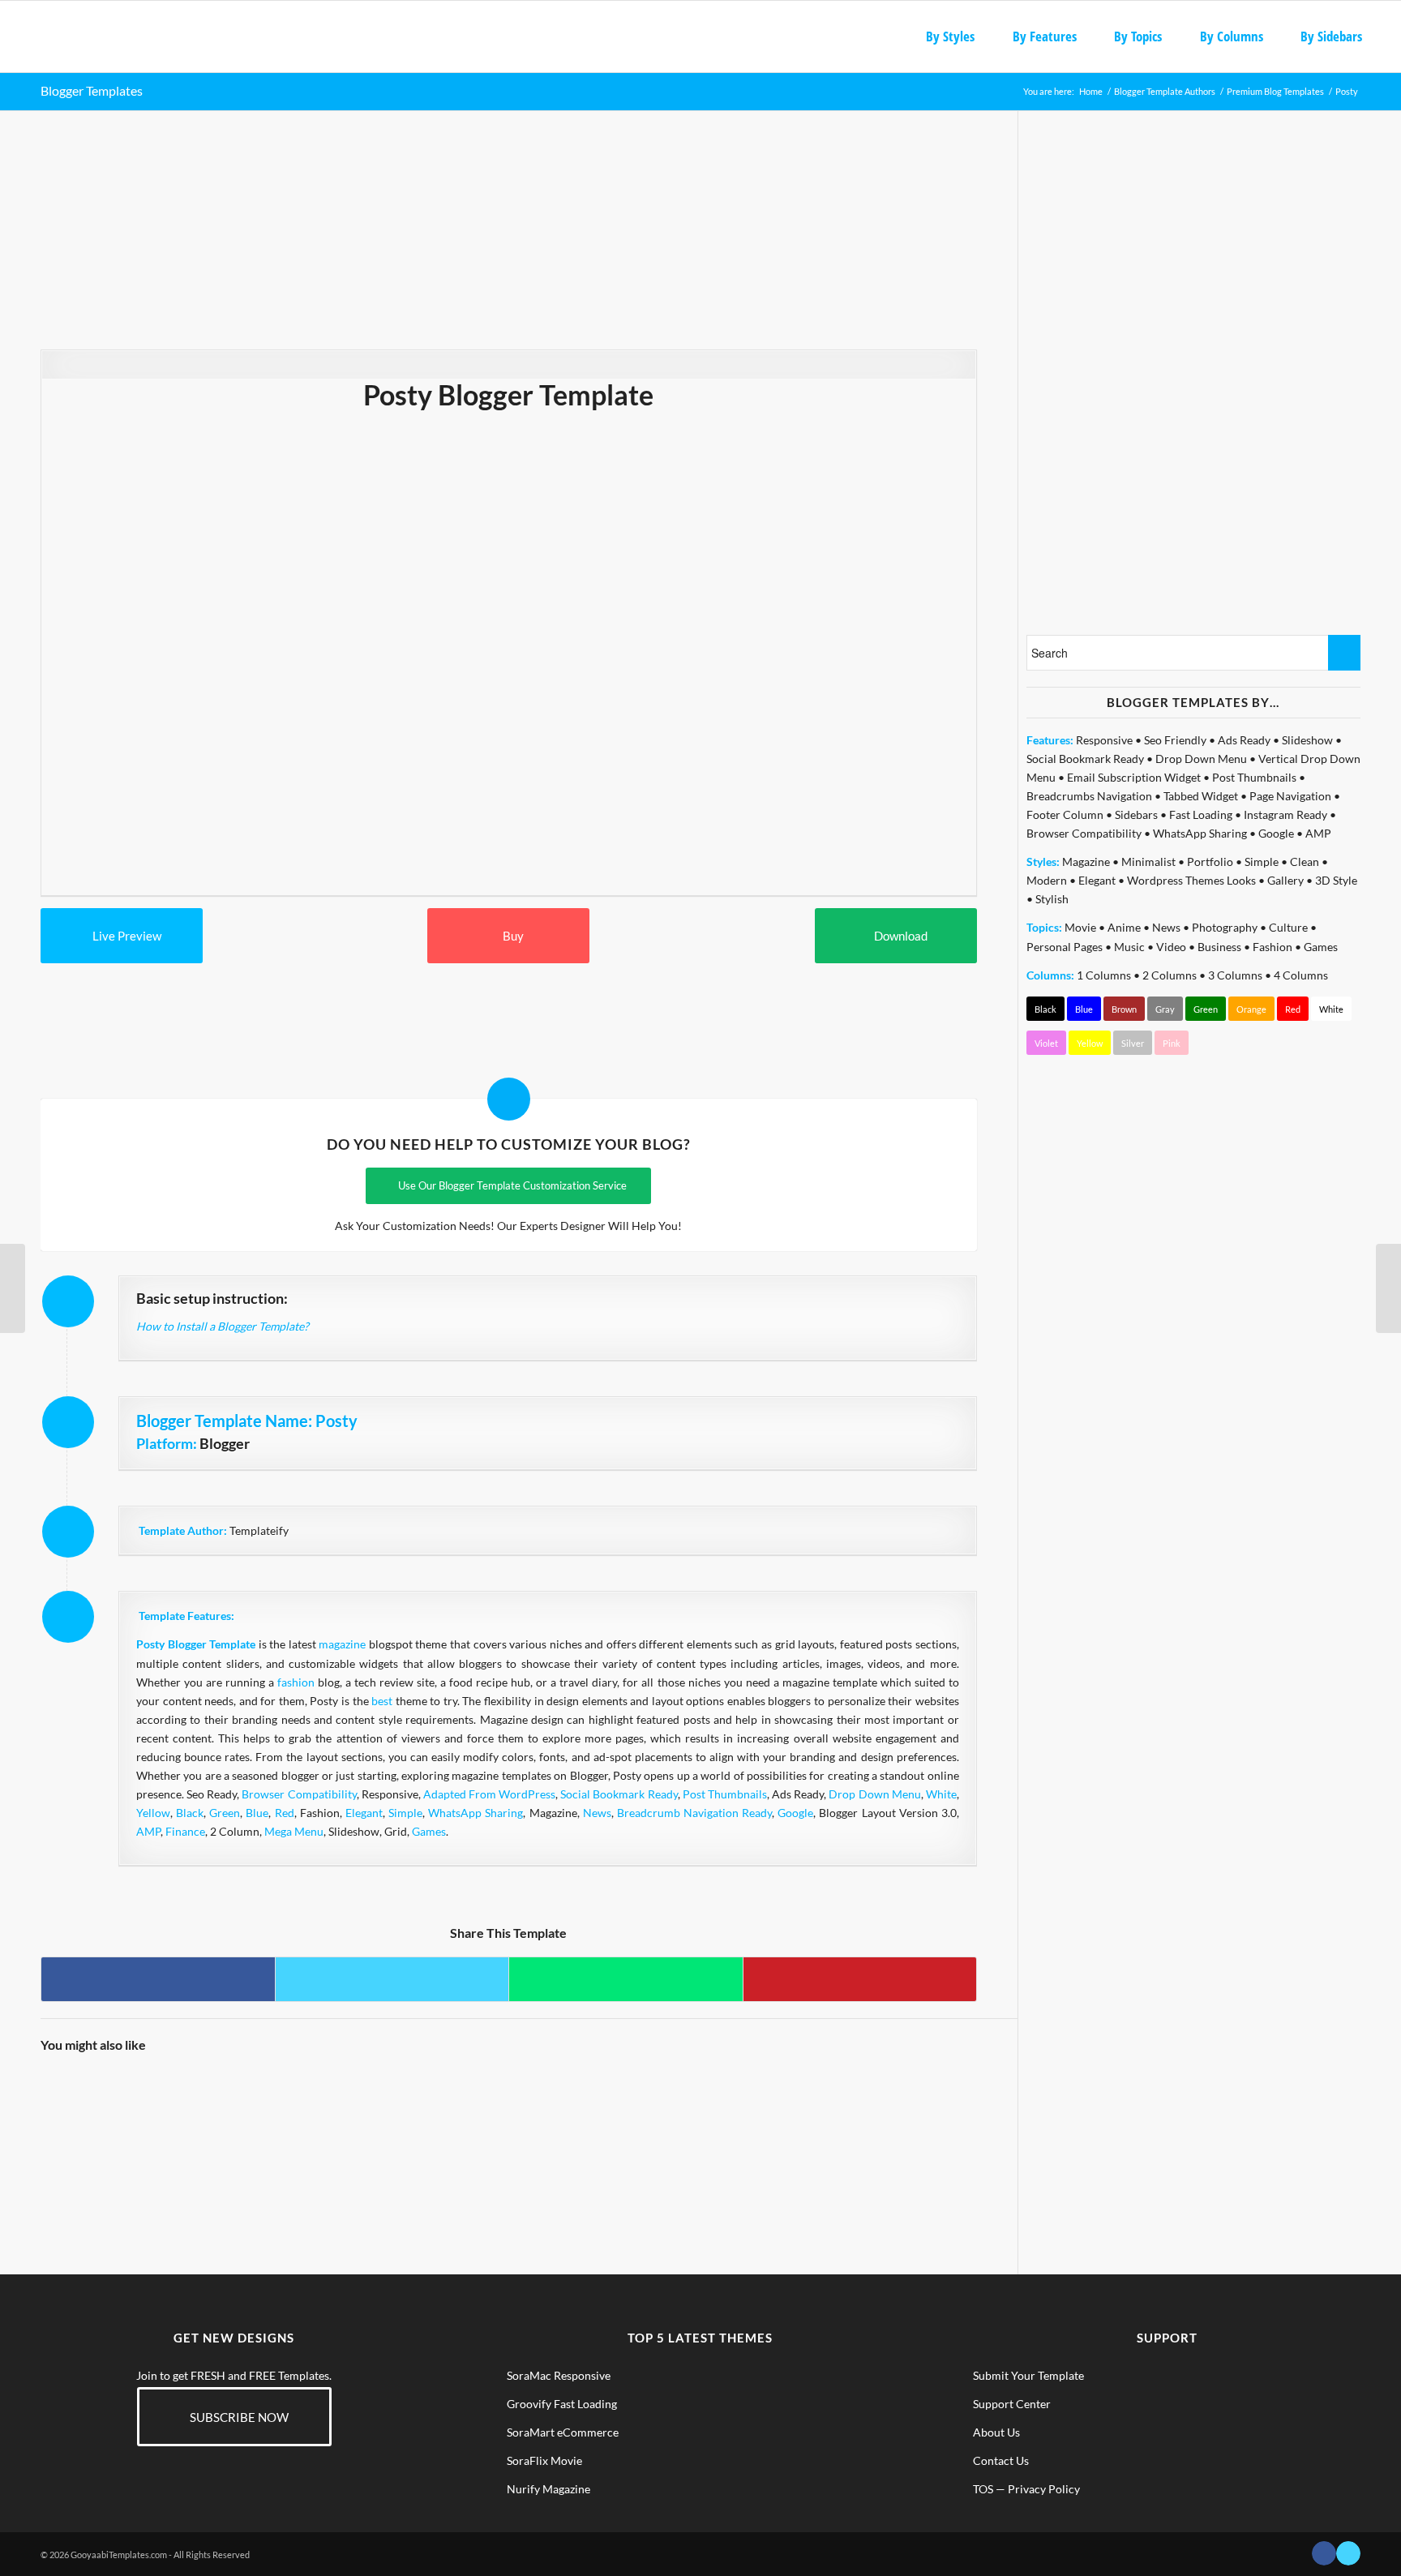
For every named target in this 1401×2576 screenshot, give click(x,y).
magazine (342, 1644)
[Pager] (13, 1288)
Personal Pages (1065, 947)
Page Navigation (1290, 796)
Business (1219, 947)
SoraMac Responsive (559, 2375)
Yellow (153, 1813)
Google (795, 1813)
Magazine (1086, 862)
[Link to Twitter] (1348, 2553)
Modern (1047, 880)
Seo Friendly (1175, 740)
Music (1129, 947)
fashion (296, 1682)
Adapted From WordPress (489, 1794)
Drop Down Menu (874, 1794)
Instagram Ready (1285, 814)
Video (1171, 947)
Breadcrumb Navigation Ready (694, 1813)
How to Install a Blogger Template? (223, 1326)
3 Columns (1235, 975)
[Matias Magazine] (800, 2126)
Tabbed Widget (1201, 796)
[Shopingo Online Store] (683, 2126)
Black (190, 1813)
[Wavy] (1388, 1288)
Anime (1124, 927)
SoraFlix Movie (544, 2460)
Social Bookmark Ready (619, 1794)
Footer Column (1065, 814)
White (941, 1794)
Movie (1080, 927)
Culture (1288, 927)
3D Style (1336, 880)
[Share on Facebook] (158, 1979)
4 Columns (1301, 975)
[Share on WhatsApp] (626, 1979)
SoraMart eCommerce (563, 2432)
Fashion (1272, 947)
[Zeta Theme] (332, 2126)
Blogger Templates (92, 90)
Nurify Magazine (548, 2489)
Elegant (364, 1813)
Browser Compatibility (299, 1794)
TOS (983, 2489)
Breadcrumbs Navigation (1089, 796)
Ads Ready (1244, 740)
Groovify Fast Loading (562, 2404)
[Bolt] (917, 2126)
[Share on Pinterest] (860, 1979)
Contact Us (1001, 2460)
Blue (257, 1813)
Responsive (1104, 740)
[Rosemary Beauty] (214, 2126)
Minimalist (1148, 862)
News (597, 1813)
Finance (185, 1831)
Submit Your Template (1028, 2375)
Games (429, 1831)
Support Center (1012, 2404)
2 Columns (1170, 975)
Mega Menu (294, 1831)
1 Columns (1104, 975)
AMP (148, 1831)
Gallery (1285, 880)
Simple (405, 1813)
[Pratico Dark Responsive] (566, 2126)
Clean (1305, 862)
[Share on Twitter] (392, 1979)
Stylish (1052, 899)
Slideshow (1307, 740)
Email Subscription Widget (1134, 777)
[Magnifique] (98, 2126)
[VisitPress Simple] (449, 2126)
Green (225, 1813)
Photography (1225, 927)
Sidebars (1136, 814)
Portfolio (1210, 862)
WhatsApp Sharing (476, 1813)
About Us (996, 2432)
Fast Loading (1201, 814)
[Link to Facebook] (1324, 2553)
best (382, 1701)
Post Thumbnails (725, 1794)
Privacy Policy (1044, 2489)
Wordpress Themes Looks (1191, 880)
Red (285, 1813)
